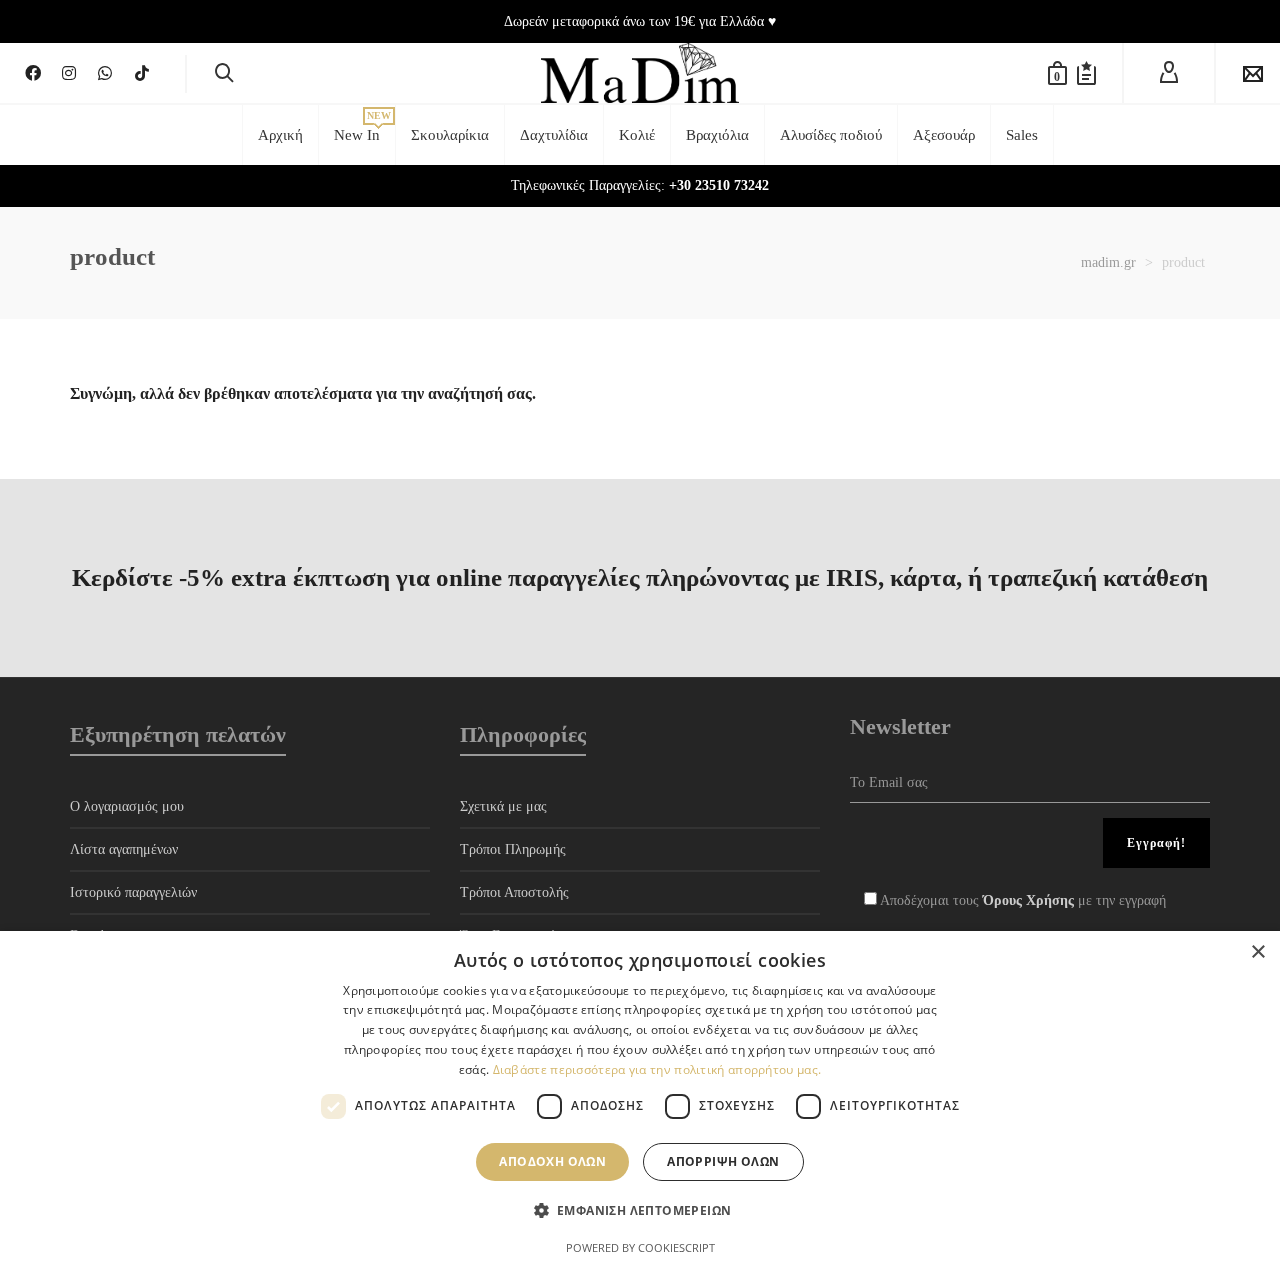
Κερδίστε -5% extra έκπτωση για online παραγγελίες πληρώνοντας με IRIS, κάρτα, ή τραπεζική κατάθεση (640, 577)
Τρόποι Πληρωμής (513, 849)
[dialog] (640, 1097)
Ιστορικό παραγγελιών (133, 892)
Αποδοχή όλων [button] (552, 1161)
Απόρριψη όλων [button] (723, 1161)
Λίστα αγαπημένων (124, 849)
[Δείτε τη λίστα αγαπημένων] (1086, 73)
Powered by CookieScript (640, 1247)
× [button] (1257, 952)
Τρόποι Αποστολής (514, 892)
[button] (640, 1211)
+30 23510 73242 (719, 185)
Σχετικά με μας (503, 806)
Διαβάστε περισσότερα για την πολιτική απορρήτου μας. (657, 1069)
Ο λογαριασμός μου (127, 806)
